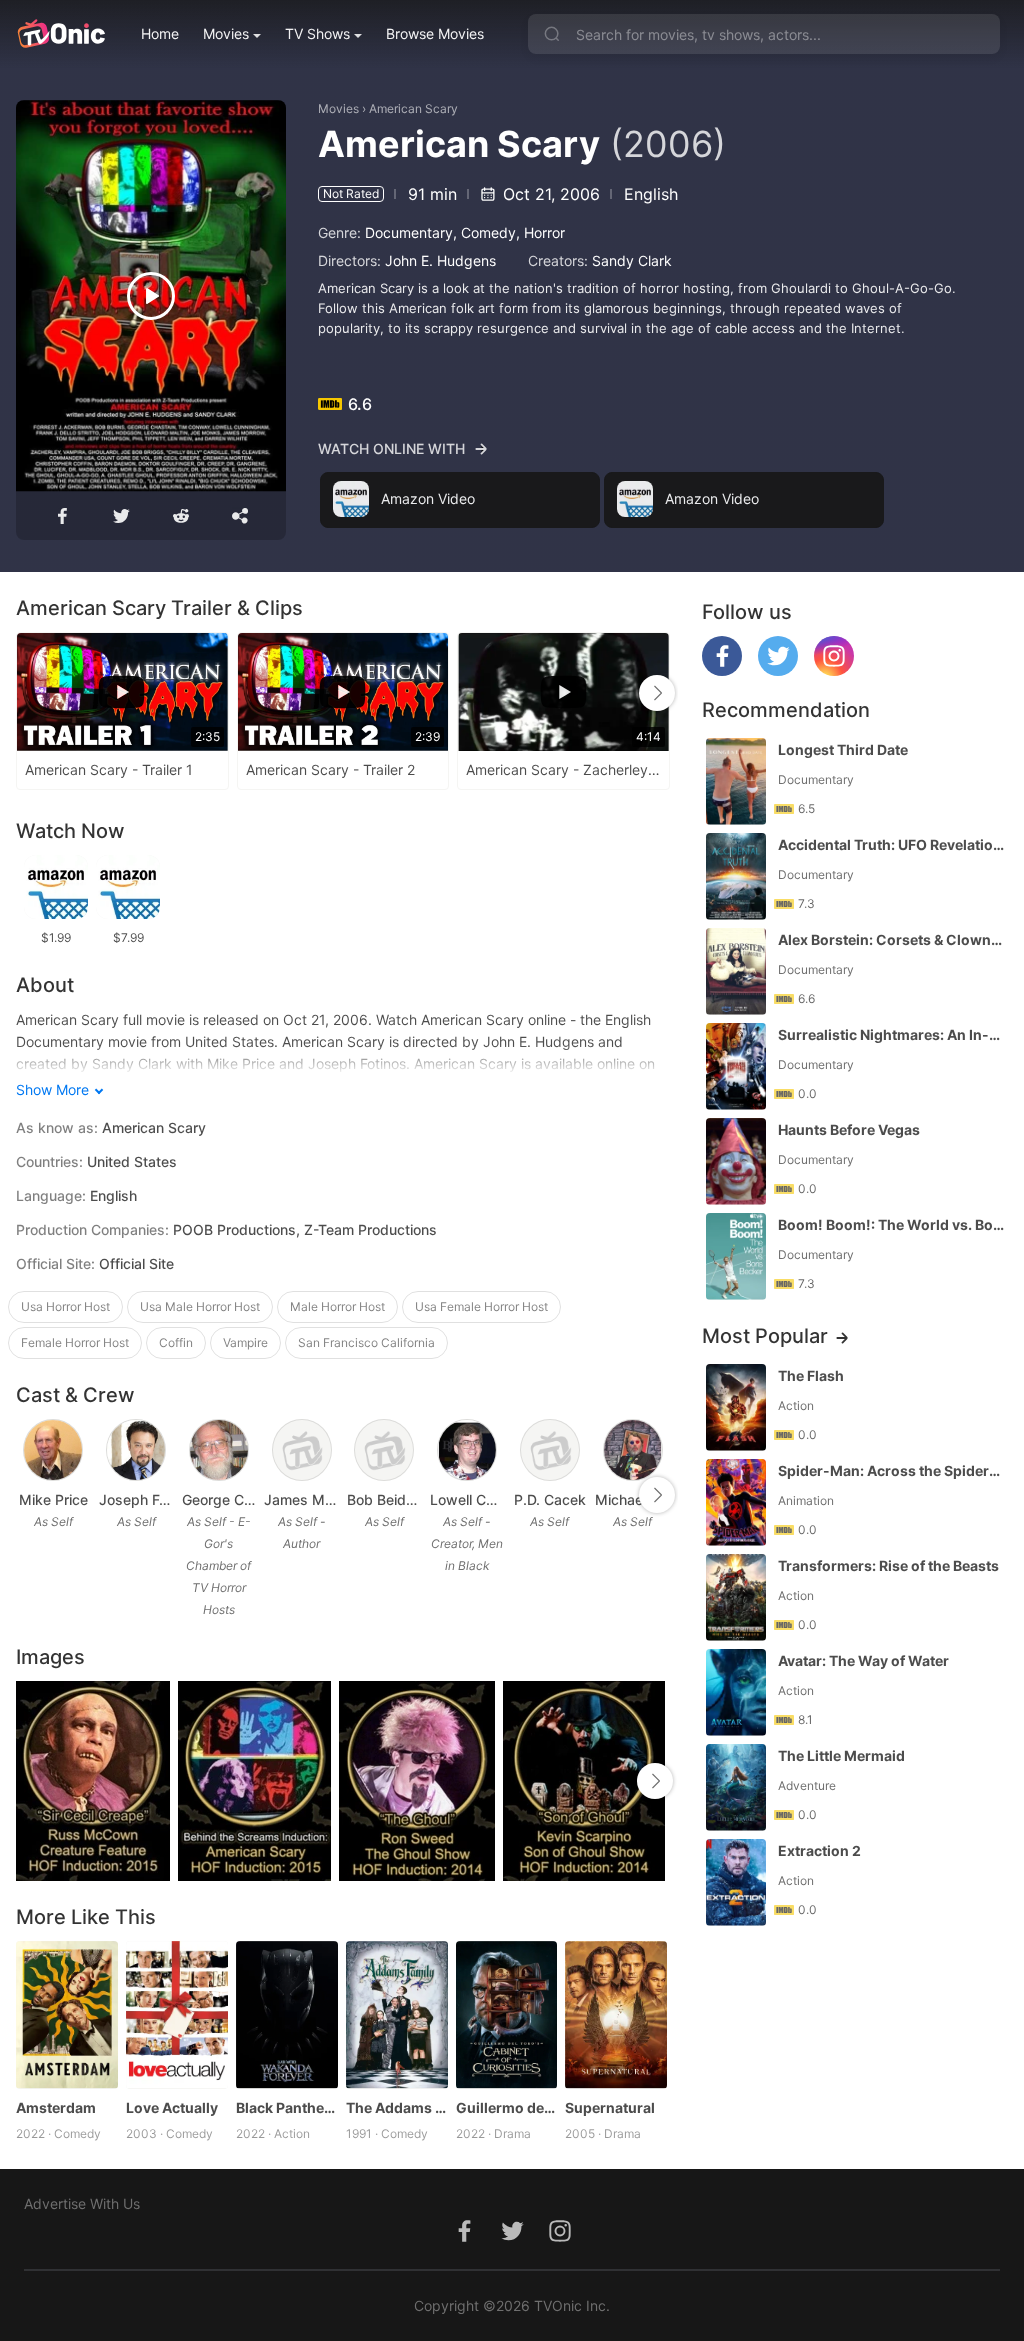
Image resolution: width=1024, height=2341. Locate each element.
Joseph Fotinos (136, 1499)
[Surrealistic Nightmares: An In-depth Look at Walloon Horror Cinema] (736, 1066)
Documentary (409, 232)
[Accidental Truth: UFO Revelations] (736, 876)
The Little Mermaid (841, 1755)
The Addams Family (397, 2107)
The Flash (811, 1375)
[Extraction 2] (736, 1882)
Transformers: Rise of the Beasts (888, 1565)
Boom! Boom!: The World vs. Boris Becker (891, 1224)
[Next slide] (657, 693)
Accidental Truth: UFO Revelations (891, 844)
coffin (176, 1342)
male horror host (337, 1306)
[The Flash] (736, 1407)
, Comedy (484, 232)
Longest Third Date (843, 749)
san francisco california (366, 1342)
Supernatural (610, 2107)
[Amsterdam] (67, 2015)
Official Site (136, 1263)
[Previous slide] (29, 693)
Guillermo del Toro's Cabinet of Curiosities (507, 2107)
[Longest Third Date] (736, 781)
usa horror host (65, 1306)
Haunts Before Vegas (849, 1129)
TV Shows (317, 33)
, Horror (540, 232)
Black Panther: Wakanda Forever (287, 2107)
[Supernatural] (616, 2015)
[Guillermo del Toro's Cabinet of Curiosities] (507, 2015)
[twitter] (778, 670)
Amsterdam (56, 2107)
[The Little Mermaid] (736, 1787)
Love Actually (172, 2107)
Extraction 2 (819, 1850)
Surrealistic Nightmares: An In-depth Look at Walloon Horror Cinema (891, 1034)
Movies (226, 33)
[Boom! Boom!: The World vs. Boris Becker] (736, 1256)
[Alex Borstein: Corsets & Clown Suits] (736, 971)
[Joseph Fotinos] (136, 1450)
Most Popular (765, 1336)
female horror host (75, 1342)
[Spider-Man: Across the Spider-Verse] (736, 1502)
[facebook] (722, 670)
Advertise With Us (82, 2203)
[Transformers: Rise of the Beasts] (736, 1597)
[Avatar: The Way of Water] (736, 1692)
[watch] (151, 296)
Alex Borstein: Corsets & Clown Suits (891, 939)
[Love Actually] (177, 2015)
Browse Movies (435, 33)
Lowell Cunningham (467, 1499)
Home (160, 33)
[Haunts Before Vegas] (736, 1161)
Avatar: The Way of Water (863, 1660)
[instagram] (834, 670)
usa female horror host (481, 1306)
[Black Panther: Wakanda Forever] (287, 2015)
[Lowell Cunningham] (467, 1450)
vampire (245, 1342)
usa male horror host (200, 1306)
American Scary (413, 108)
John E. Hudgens (440, 260)
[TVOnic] (60, 34)
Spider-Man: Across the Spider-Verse (891, 1470)
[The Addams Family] (397, 2015)
